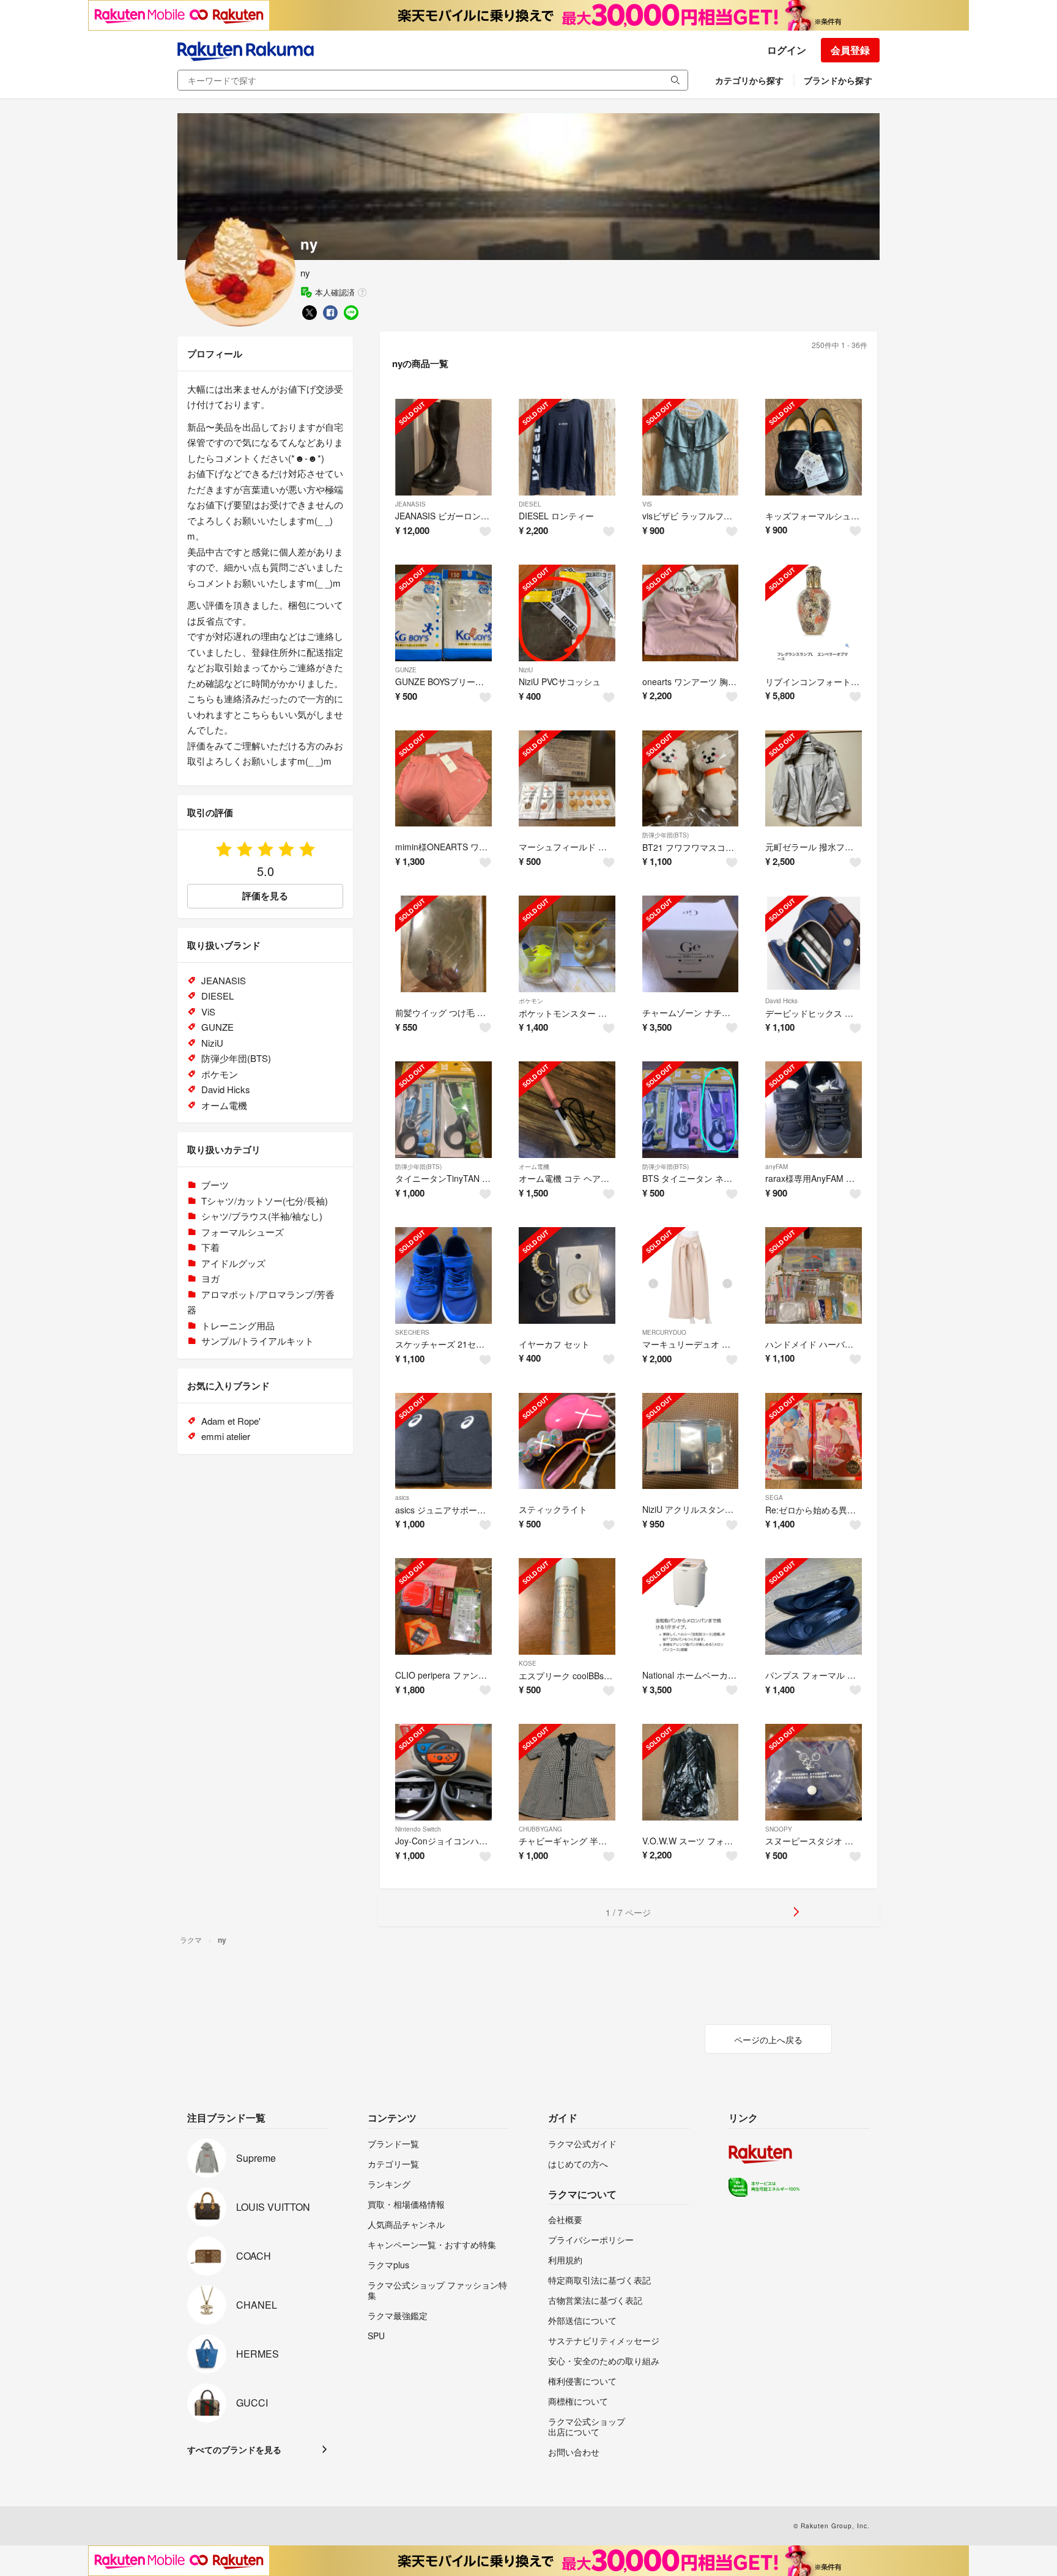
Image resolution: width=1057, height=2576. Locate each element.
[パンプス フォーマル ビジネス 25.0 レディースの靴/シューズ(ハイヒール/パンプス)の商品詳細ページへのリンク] (814, 1606)
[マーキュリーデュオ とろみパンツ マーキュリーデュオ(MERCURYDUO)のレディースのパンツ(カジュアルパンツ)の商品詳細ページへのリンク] (691, 1275)
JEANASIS (410, 504)
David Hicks (781, 1001)
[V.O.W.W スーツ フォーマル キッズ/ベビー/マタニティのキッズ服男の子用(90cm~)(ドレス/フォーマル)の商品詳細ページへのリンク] (691, 1772)
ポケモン (531, 1001)
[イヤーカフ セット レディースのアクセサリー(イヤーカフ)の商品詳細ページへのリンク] (567, 1275)
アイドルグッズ (233, 1263)
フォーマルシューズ (243, 1232)
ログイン (787, 50)
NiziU (526, 670)
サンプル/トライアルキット (258, 1341)
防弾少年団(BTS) (666, 835)
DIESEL (530, 504)
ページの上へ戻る (768, 2040)
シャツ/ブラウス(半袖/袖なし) (262, 1216)
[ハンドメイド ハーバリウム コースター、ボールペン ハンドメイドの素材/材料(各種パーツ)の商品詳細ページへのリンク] (814, 1275)
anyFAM (777, 1167)
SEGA (774, 1498)
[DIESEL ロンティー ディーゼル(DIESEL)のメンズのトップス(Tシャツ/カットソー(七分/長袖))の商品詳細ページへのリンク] (567, 447)
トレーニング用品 (238, 1325)
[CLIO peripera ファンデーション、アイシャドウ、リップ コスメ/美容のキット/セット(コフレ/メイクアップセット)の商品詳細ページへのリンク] (443, 1606)
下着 (210, 1247)
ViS (647, 504)
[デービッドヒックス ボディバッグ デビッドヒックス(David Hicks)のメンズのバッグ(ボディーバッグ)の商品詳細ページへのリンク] (814, 944)
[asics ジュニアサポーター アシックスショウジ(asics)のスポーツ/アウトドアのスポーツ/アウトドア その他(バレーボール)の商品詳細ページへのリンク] (443, 1441)
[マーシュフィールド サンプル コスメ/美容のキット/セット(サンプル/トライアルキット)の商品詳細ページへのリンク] (567, 779)
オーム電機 (534, 1167)
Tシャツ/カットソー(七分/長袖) (265, 1201)
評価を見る (265, 896)
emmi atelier (226, 1436)
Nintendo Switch (418, 1829)
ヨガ (210, 1278)
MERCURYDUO (664, 1332)
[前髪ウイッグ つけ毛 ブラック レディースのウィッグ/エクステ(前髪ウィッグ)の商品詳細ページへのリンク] (443, 944)
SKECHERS (412, 1332)
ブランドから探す (838, 80)
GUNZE (406, 670)
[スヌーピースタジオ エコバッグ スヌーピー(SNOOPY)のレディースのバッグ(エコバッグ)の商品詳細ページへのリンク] (814, 1772)
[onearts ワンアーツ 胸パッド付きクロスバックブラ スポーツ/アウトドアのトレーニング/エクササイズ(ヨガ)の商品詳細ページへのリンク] (691, 613)
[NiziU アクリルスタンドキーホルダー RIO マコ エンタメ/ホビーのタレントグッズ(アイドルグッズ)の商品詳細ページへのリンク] (691, 1441)
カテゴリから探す (749, 80)
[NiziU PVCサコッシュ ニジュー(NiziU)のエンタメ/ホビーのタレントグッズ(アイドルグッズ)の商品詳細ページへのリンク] (567, 613)
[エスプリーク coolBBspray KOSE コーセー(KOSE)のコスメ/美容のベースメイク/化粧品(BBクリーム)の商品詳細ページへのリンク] (567, 1606)
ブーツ (215, 1185)
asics (402, 1498)
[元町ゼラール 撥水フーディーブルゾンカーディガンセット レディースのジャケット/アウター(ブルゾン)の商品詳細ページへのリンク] (814, 779)
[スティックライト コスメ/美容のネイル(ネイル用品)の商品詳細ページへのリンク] (567, 1441)
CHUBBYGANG (540, 1829)
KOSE (528, 1663)
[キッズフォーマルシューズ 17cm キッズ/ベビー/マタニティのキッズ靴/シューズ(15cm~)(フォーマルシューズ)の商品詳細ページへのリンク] (814, 447)
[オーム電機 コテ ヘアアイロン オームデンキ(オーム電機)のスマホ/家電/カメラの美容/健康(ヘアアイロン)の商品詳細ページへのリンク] (567, 1110)
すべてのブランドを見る (234, 2449)
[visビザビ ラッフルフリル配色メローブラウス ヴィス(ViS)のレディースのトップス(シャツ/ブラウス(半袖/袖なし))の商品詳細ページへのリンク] (691, 447)
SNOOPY (779, 1829)
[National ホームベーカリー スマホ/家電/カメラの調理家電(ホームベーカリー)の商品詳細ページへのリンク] (691, 1606)
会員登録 (850, 50)
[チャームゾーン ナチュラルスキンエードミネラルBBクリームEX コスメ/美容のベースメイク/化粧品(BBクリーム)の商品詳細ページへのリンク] (691, 944)
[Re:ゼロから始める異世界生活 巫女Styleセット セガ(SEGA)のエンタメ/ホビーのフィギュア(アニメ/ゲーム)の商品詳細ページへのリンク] (814, 1441)
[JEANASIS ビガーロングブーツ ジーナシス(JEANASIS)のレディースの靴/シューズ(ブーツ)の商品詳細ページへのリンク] (443, 447)
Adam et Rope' (231, 1421)
